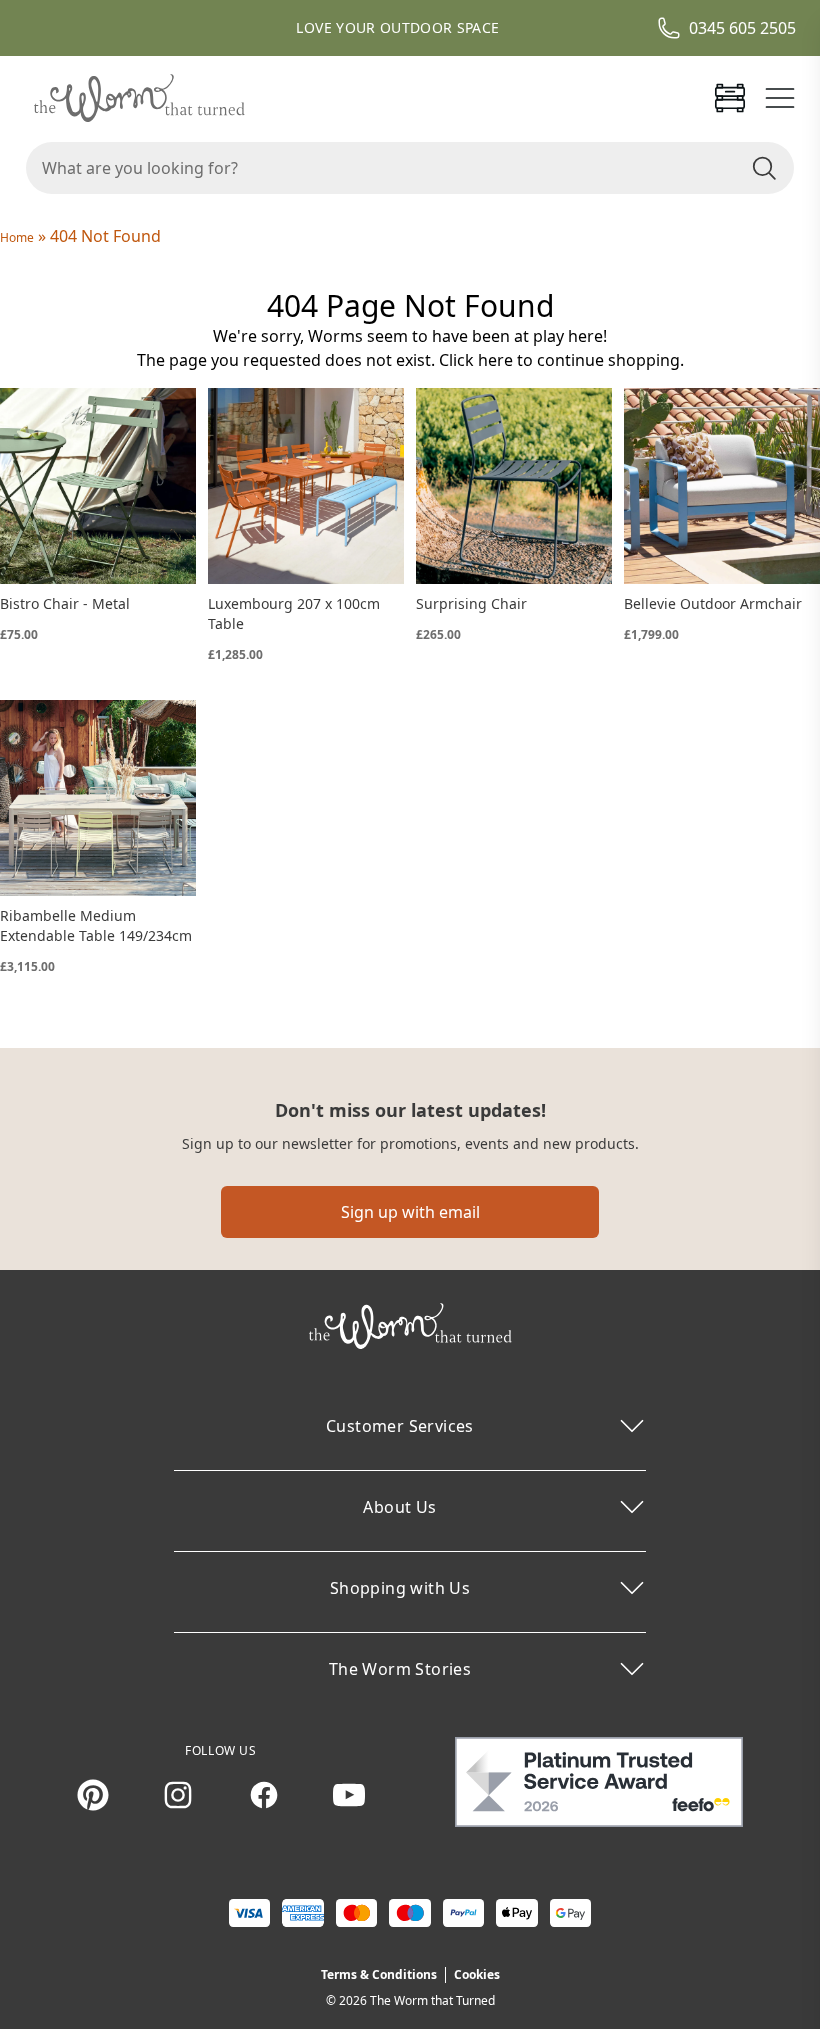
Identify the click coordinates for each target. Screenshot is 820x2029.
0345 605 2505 (742, 28)
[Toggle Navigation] (780, 98)
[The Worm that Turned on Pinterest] (93, 1795)
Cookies (477, 1974)
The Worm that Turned (432, 2000)
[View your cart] (730, 98)
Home (17, 237)
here (495, 360)
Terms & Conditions (379, 1974)
